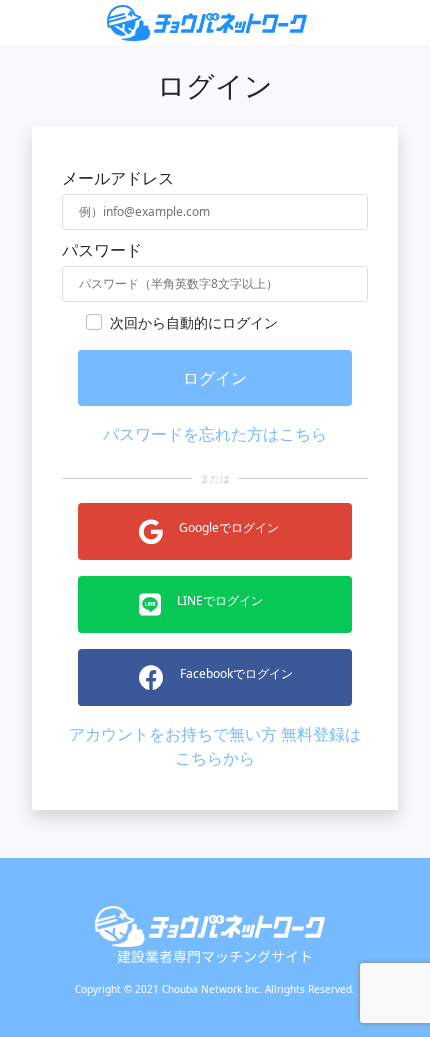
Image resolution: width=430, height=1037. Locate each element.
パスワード (102, 250)
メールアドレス (118, 178)
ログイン (215, 378)
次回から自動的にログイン (194, 322)
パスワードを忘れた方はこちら (215, 434)
